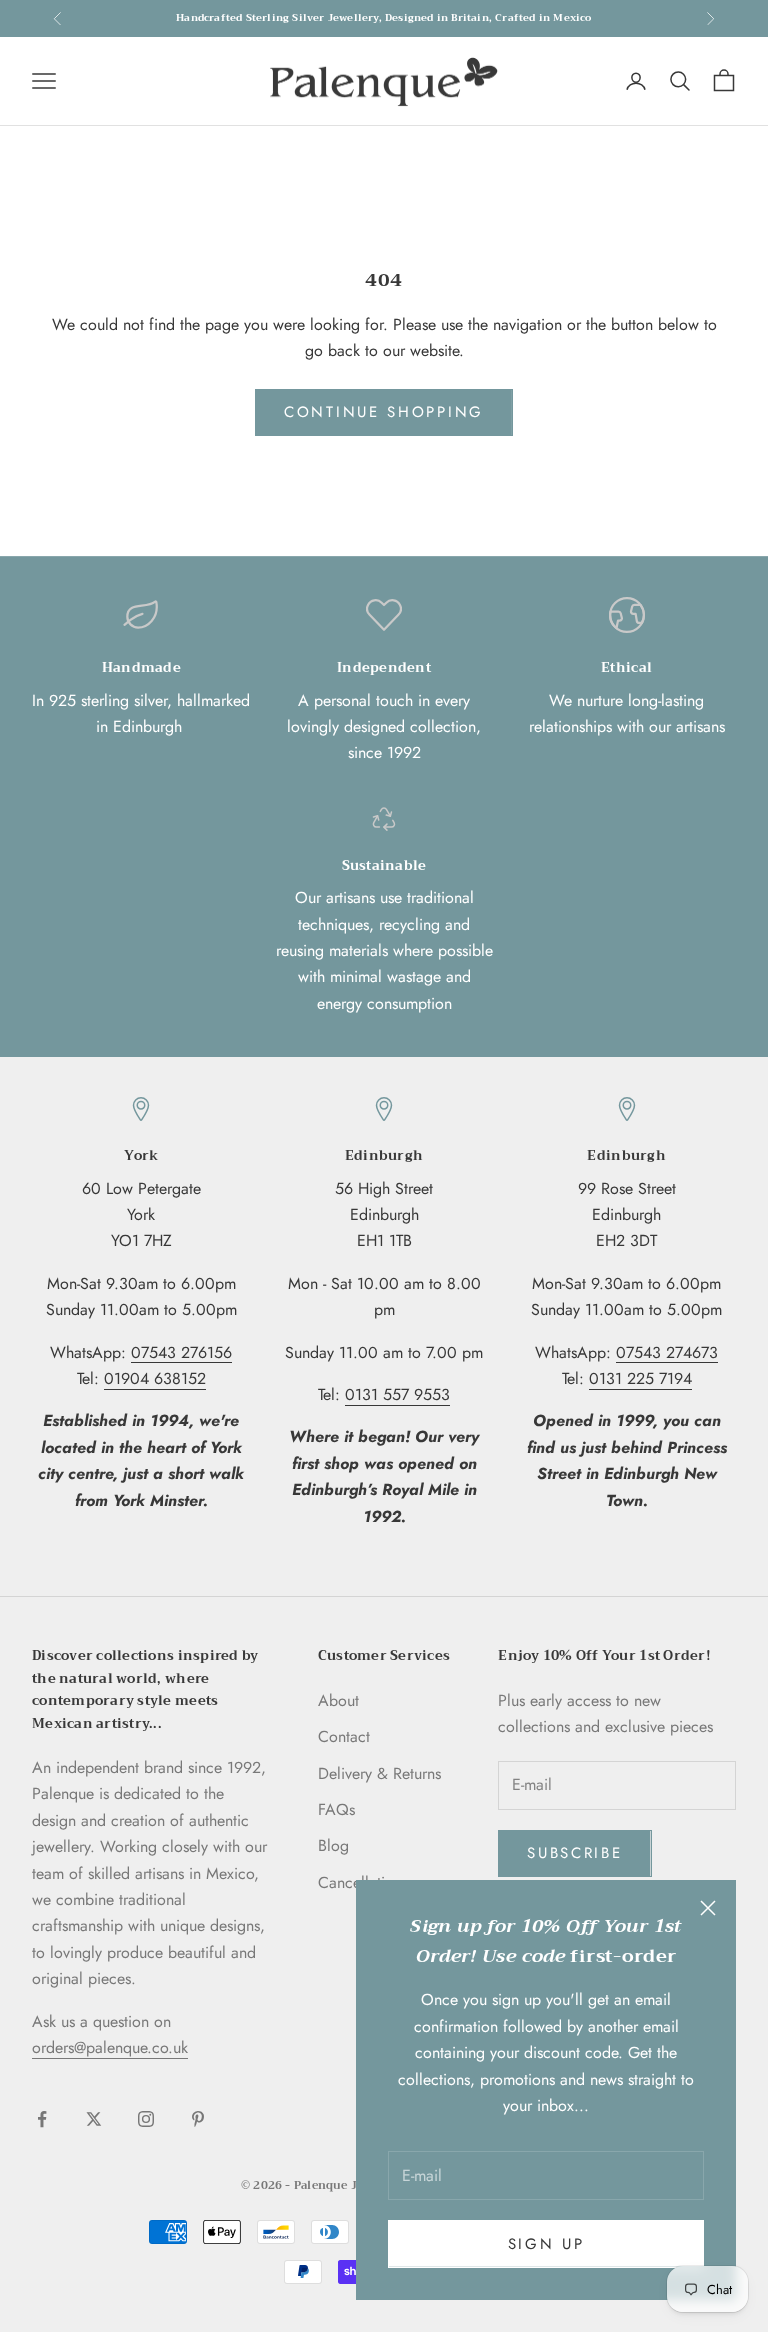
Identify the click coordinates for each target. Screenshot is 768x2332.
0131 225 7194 (640, 1378)
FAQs (336, 1809)
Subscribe (574, 1853)
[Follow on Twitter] (94, 2119)
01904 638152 (155, 1378)
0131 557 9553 (397, 1394)
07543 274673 (667, 1352)
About (338, 1700)
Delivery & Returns (379, 1773)
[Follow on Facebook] (42, 2119)
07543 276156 (181, 1352)
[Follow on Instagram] (146, 2119)
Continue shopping (384, 412)
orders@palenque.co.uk (110, 2047)
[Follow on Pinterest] (198, 2119)
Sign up (546, 2244)
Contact (344, 1736)
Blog (333, 1845)
